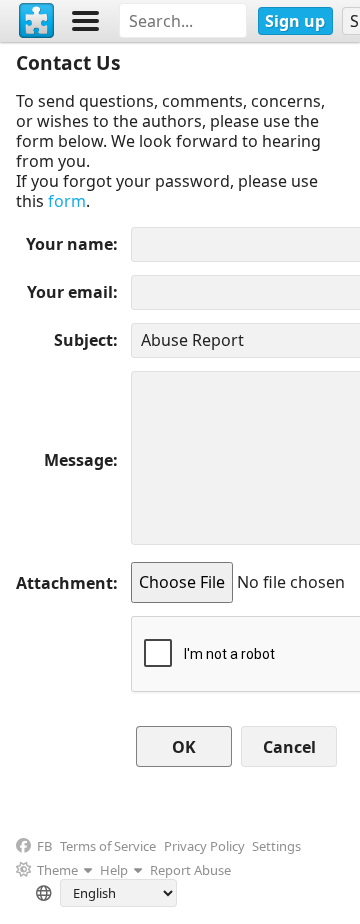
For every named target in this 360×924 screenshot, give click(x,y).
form (67, 201)
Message (78, 460)
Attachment (64, 583)
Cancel (289, 747)
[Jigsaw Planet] (37, 21)
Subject (83, 340)
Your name (69, 244)
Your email (70, 292)
